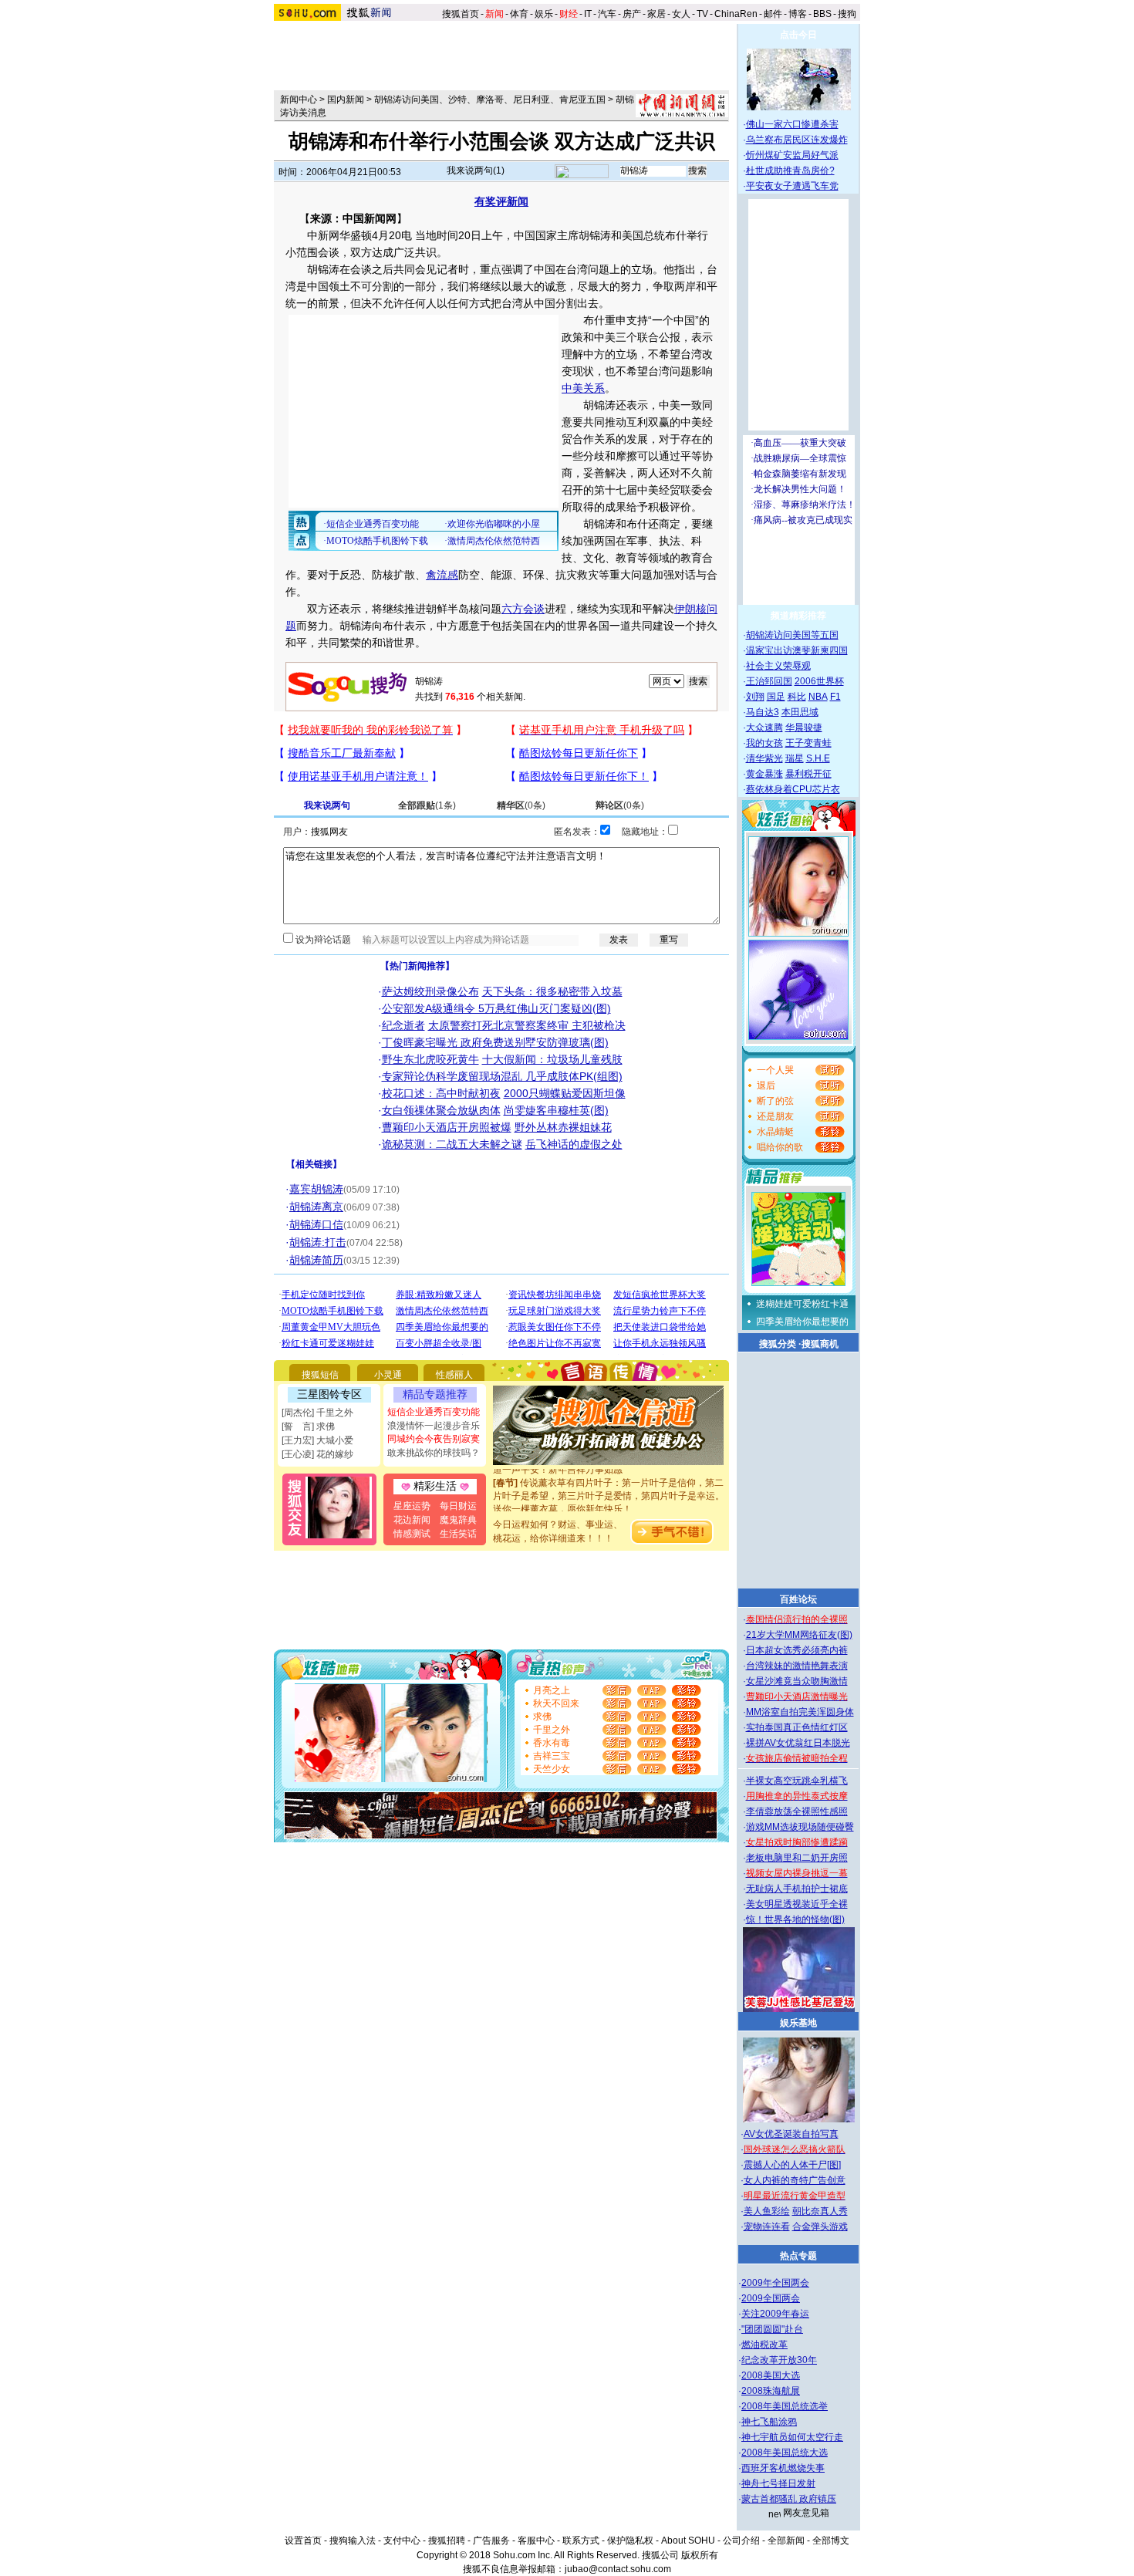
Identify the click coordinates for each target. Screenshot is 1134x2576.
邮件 (773, 14)
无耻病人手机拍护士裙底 (797, 1889)
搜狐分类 (778, 1344)
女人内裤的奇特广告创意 (795, 2180)
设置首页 (303, 2541)
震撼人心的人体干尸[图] (792, 2165)
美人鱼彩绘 (767, 2211)
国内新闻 (346, 100)
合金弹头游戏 (820, 2227)
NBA (818, 697)
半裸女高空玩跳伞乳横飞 (797, 1781)
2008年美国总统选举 (785, 2406)
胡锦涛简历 (316, 1260)
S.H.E (818, 758)
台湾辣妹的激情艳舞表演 (797, 1666)
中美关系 (583, 388)
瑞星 (795, 758)
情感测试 (412, 1534)
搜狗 (848, 14)
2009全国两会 (771, 2298)
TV (702, 14)
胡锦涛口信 (316, 1224)
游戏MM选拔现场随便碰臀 (800, 1827)
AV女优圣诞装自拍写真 (791, 2134)
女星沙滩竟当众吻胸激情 (797, 1681)
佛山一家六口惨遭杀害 (792, 124)
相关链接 (314, 1164)
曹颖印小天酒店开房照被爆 (447, 1127)
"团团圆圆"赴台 (772, 2329)
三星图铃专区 (329, 1394)
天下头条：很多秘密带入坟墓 (552, 991)
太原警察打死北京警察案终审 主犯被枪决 (527, 1025)
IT (588, 14)
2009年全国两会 (775, 2283)
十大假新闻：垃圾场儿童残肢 (552, 1059)
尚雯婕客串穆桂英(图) (556, 1110)
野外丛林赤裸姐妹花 (563, 1127)
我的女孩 (764, 743)
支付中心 (402, 2541)
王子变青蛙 (808, 743)
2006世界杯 (819, 681)
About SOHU (688, 2541)
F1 (835, 697)
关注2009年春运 (775, 2314)
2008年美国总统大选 (785, 2453)
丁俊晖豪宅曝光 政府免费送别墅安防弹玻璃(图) (495, 1042)
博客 (798, 14)
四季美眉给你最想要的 (802, 1322)
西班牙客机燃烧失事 (783, 2468)
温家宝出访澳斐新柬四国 (797, 650)
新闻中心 (299, 100)
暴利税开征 (808, 774)
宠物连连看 (767, 2227)
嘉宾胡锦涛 (316, 1189)
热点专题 (798, 2256)
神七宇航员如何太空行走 (792, 2437)
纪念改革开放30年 (779, 2360)
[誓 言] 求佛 (308, 1426)
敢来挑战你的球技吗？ (434, 1453)
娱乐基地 (798, 2023)
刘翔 (755, 697)
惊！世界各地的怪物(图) (795, 1919)
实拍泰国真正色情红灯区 (797, 1727)
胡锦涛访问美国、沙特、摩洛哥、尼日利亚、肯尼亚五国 (490, 100)
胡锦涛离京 (316, 1207)
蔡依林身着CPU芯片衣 (793, 789)
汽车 (607, 14)
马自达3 (763, 712)
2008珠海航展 (771, 2391)
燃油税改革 (764, 2345)
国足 (776, 697)
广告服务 (491, 2541)
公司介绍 (741, 2541)
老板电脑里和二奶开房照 (797, 1858)
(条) (427, 805)
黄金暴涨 (764, 774)
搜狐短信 (320, 1375)
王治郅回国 (769, 681)
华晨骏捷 (804, 728)
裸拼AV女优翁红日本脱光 (798, 1743)
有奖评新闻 (501, 201)
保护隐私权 (630, 2541)
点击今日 (798, 35)
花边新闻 (412, 1520)
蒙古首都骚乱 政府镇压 (789, 2499)
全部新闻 (786, 2541)
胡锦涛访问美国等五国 (792, 635)
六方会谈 (523, 609)
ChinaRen (736, 14)
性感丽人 (454, 1375)
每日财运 (458, 1506)
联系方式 (581, 2541)
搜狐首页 (461, 14)
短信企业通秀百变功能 (434, 1412)
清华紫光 (764, 758)
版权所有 (700, 2555)
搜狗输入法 (353, 2541)
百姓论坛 (798, 1599)
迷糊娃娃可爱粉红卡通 (802, 1304)
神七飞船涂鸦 (769, 2422)
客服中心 (536, 2541)
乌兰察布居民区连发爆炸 (797, 140)
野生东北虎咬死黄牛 (430, 1059)
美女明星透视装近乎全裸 (797, 1904)
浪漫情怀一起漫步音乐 (434, 1426)
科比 (797, 697)
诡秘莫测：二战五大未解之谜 (452, 1144)
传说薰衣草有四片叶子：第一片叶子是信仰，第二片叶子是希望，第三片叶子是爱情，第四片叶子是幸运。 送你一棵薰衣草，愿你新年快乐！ (609, 1483)
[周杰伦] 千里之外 (317, 1413)
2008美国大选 (771, 2375)
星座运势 (412, 1506)
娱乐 (544, 14)
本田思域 (800, 712)
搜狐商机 (820, 1344)
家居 (656, 14)
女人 (681, 14)
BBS (822, 14)
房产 (632, 14)
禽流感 (442, 575)
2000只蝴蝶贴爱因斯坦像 (565, 1093)
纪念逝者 (403, 1025)
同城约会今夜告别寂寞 (434, 1439)
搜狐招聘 (447, 2541)
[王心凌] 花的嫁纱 (317, 1454)
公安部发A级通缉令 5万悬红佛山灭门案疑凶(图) (496, 1008)
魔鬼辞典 (458, 1520)
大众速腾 (764, 728)
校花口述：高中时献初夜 (441, 1093)
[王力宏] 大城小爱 (317, 1440)
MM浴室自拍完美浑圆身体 (800, 1712)
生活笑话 (458, 1534)
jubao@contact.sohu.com (618, 2569)
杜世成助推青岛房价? (790, 170)
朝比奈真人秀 (820, 2211)
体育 (519, 14)
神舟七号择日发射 (778, 2483)
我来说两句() (476, 170)
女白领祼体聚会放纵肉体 (441, 1110)
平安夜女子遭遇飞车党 (792, 186)
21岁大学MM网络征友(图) (799, 1635)
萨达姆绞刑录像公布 (430, 991)
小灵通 (388, 1375)
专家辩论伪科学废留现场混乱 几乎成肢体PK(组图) (502, 1076)
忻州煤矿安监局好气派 (792, 155)
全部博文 (831, 2541)
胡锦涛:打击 (318, 1242)
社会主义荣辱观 (778, 666)
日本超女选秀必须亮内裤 (797, 1650)
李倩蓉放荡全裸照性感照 (797, 1811)
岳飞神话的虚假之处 (574, 1144)
